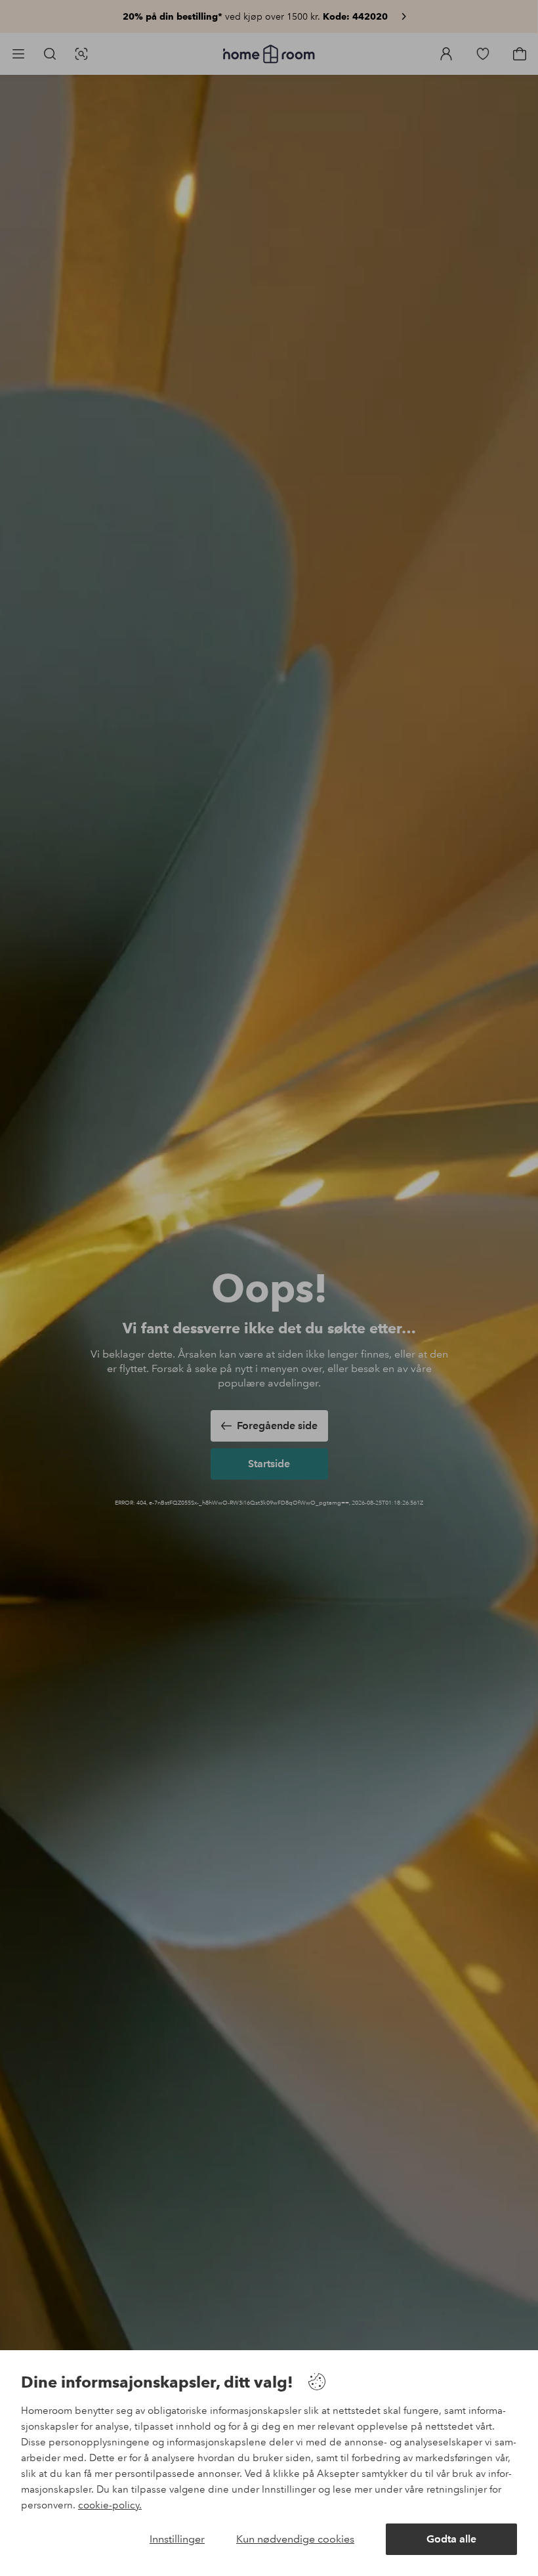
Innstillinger (177, 2539)
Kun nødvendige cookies (295, 2539)
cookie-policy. (110, 2505)
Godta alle (451, 2539)
